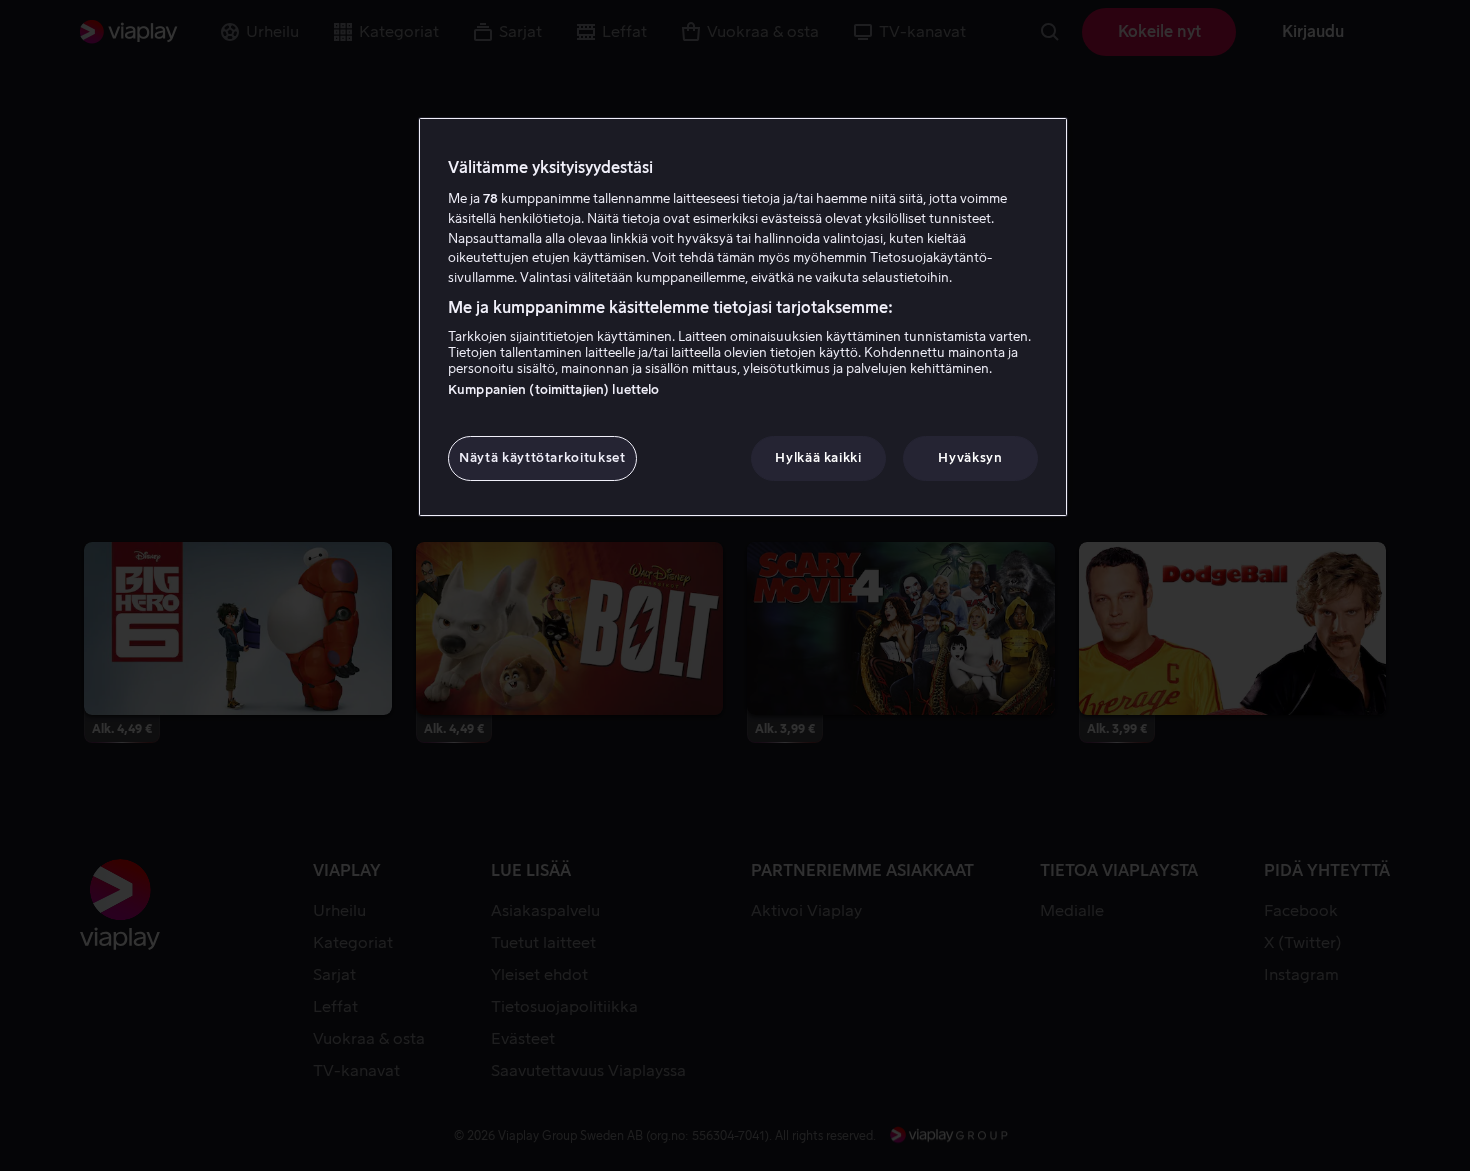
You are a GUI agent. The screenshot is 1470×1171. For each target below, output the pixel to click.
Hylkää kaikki (818, 457)
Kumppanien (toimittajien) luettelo (553, 389)
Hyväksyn (970, 457)
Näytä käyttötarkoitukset (542, 457)
